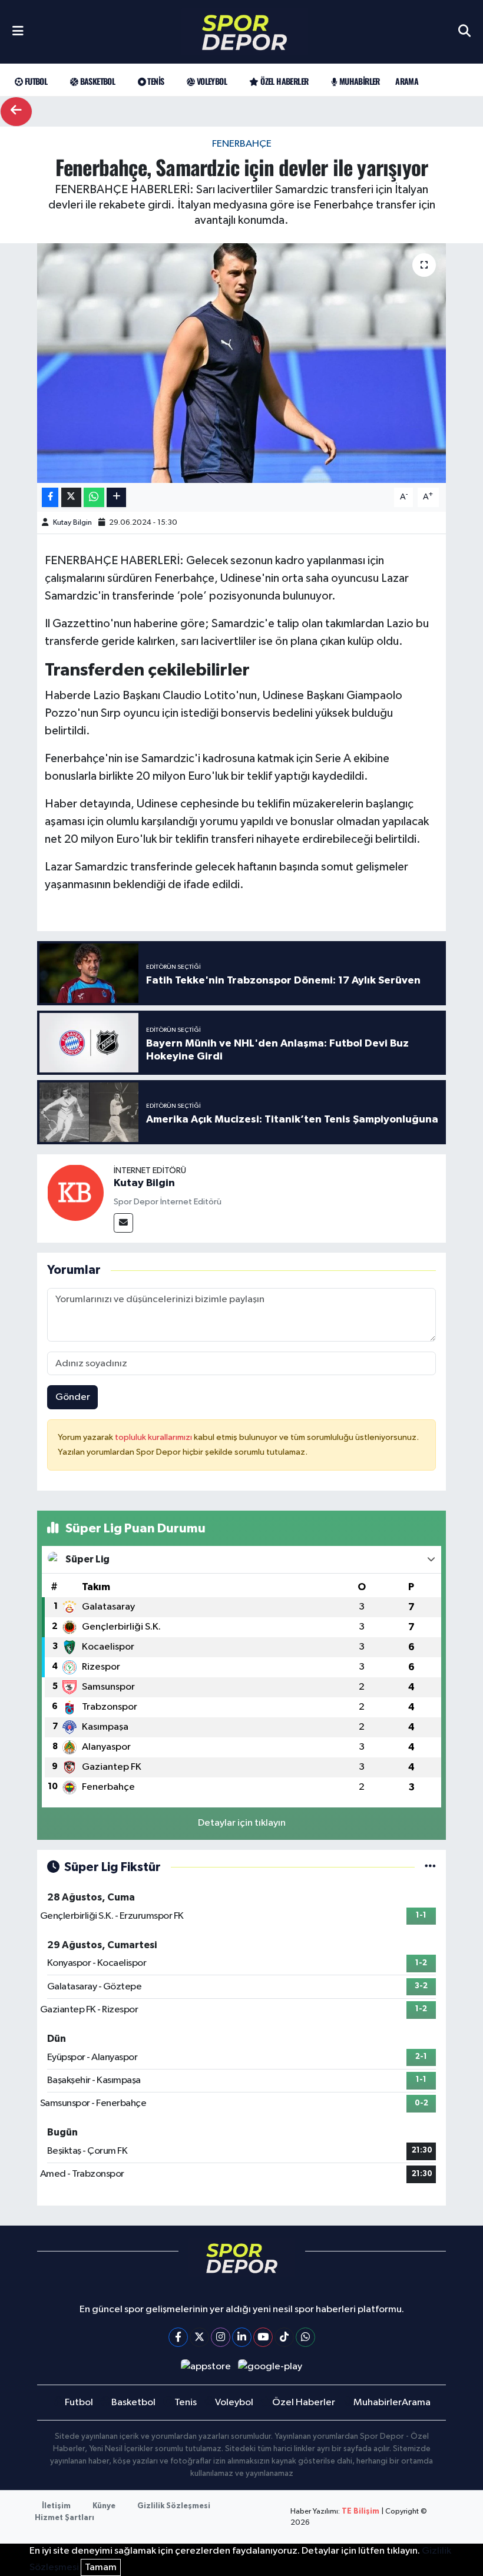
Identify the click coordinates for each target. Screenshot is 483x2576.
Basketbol (96, 81)
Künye (104, 2506)
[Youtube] (263, 2337)
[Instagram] (221, 2337)
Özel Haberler (283, 81)
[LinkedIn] (242, 2337)
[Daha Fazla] (116, 497)
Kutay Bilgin (72, 523)
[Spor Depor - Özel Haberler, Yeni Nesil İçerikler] (244, 32)
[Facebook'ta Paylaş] (50, 497)
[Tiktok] (284, 2337)
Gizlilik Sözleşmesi (174, 2506)
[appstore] (206, 2367)
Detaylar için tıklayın (242, 1823)
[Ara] (464, 32)
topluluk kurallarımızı (154, 1437)
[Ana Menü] (18, 32)
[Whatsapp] (305, 2337)
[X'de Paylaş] (71, 497)
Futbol (35, 81)
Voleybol (211, 81)
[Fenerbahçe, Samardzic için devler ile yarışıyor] (242, 363)
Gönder (73, 1397)
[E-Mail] (123, 1223)
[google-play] (270, 2367)
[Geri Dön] (16, 112)
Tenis (155, 81)
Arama (407, 81)
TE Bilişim (360, 2512)
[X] (199, 2337)
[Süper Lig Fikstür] (430, 1867)
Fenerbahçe (242, 144)
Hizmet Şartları (64, 2518)
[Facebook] (178, 2337)
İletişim (56, 2506)
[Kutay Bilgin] (75, 1192)
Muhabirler (358, 81)
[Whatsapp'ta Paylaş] (94, 497)
